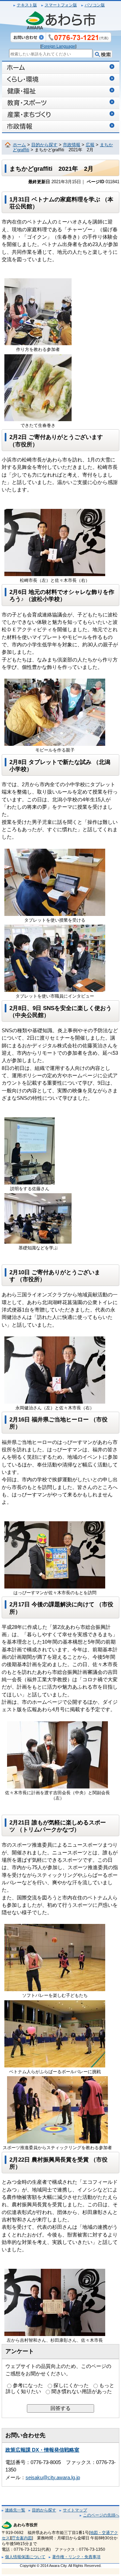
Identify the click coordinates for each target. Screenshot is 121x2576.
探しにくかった (71, 2385)
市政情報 (72, 145)
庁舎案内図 (22, 2538)
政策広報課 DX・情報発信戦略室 (42, 2450)
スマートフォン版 (61, 5)
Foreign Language (58, 46)
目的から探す (44, 145)
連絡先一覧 (15, 2510)
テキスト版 (27, 5)
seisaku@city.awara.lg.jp (53, 2478)
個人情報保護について (25, 2557)
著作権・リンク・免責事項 (76, 2557)
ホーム (19, 145)
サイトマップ (75, 2510)
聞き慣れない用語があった (82, 2391)
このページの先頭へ (101, 2515)
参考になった (28, 2385)
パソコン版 (95, 5)
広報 (90, 145)
